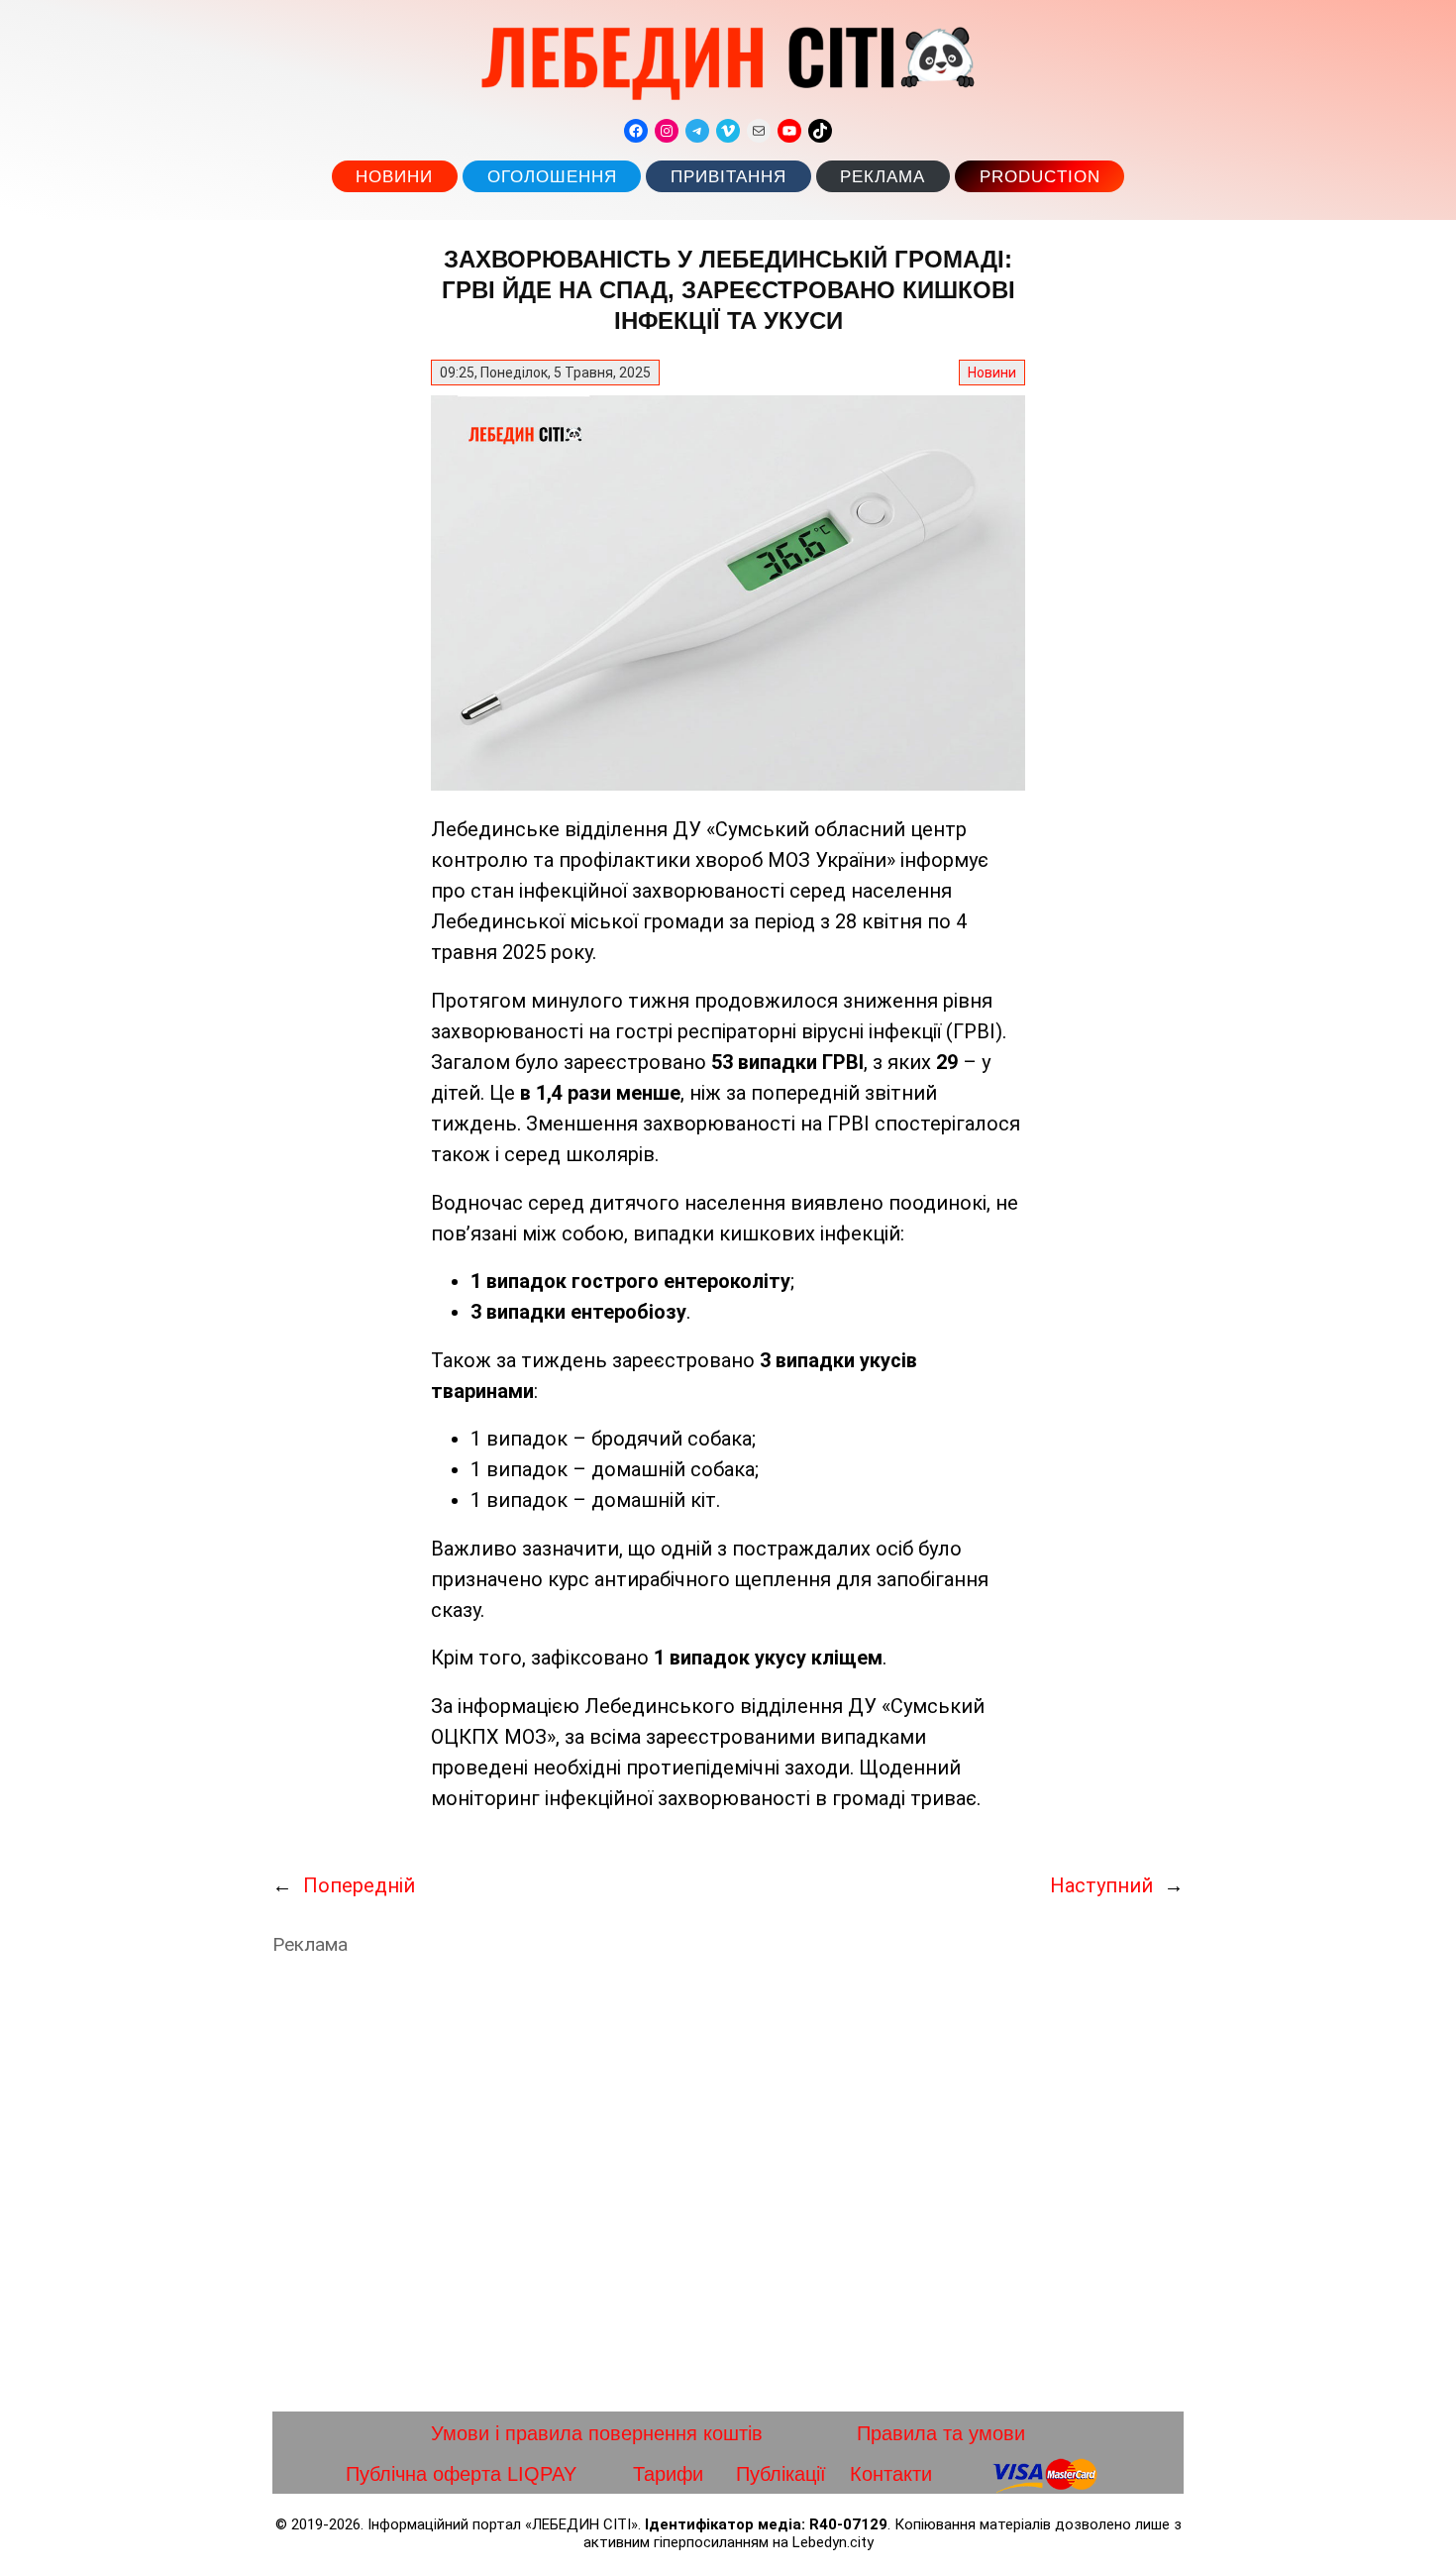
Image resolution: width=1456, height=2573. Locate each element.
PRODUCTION (1040, 177)
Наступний (1101, 1885)
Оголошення (552, 177)
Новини (394, 177)
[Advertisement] (728, 2184)
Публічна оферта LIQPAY (461, 2474)
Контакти (891, 2474)
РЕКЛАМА (883, 177)
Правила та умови (941, 2433)
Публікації (781, 2474)
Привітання (728, 177)
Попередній (359, 1885)
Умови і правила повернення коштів (597, 2433)
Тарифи (668, 2474)
